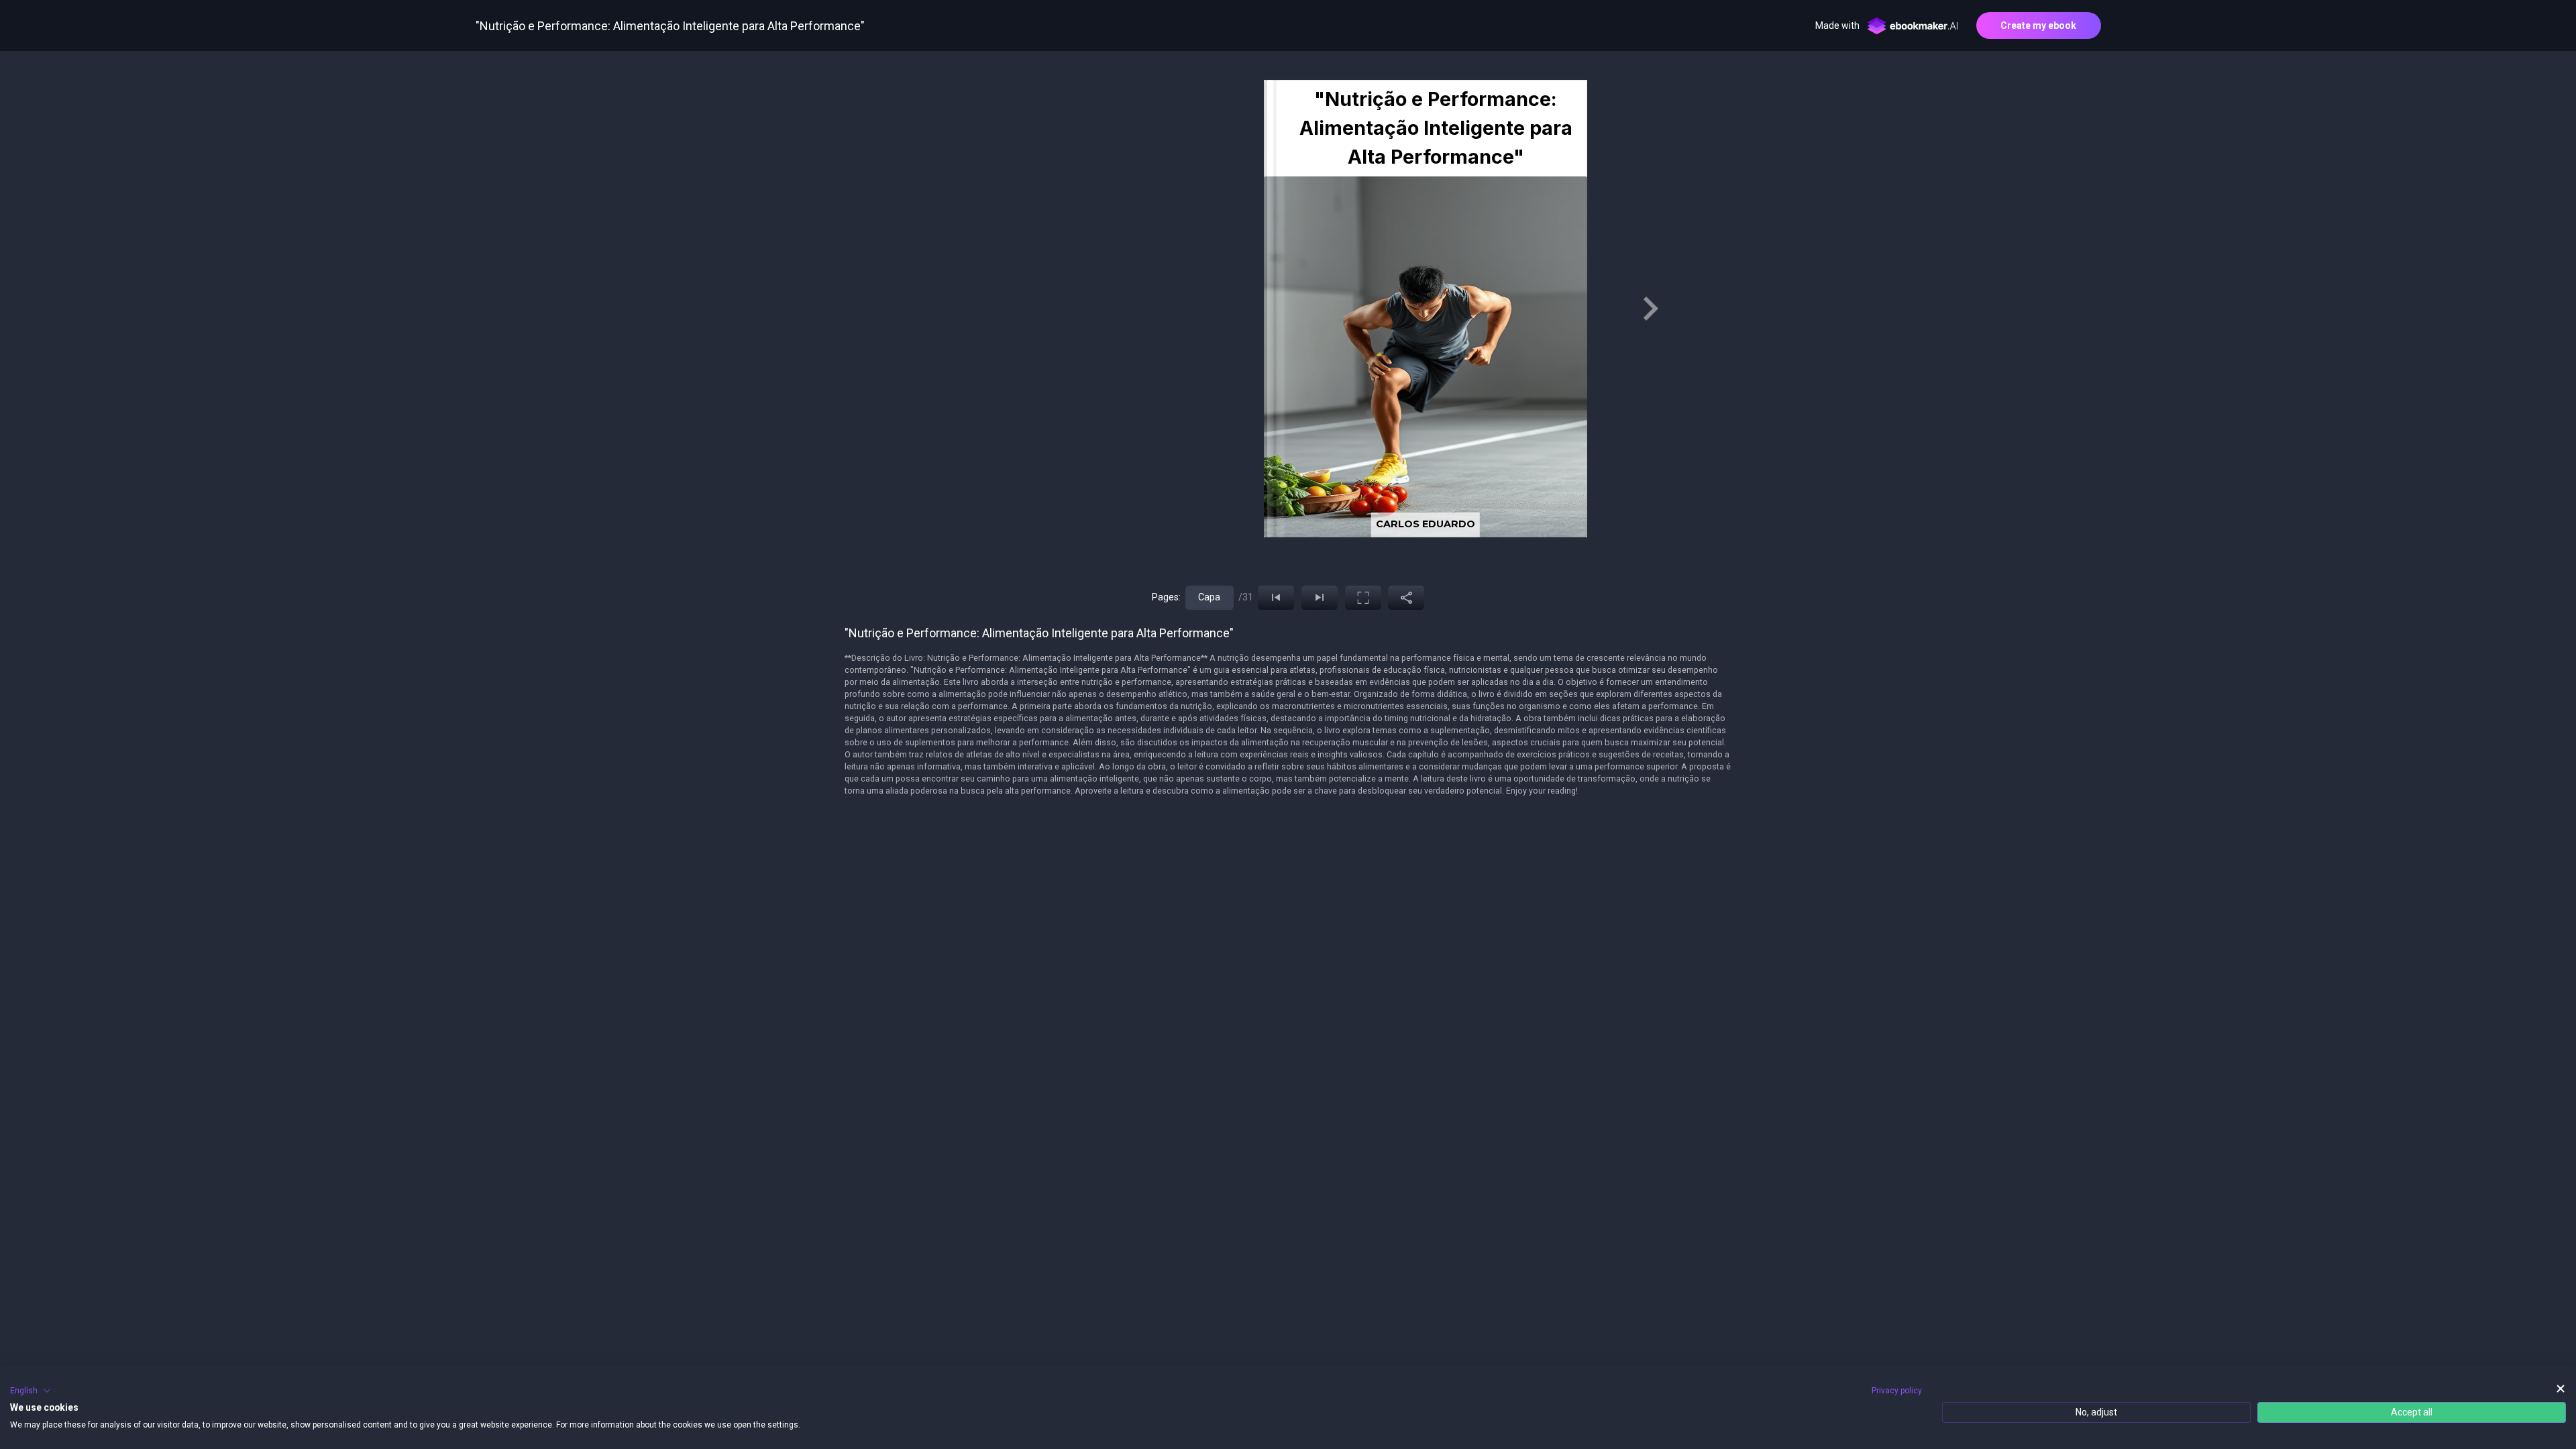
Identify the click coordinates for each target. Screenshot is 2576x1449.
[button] (31, 1391)
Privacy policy (1897, 1391)
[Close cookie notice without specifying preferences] (2561, 1389)
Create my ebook (2038, 25)
